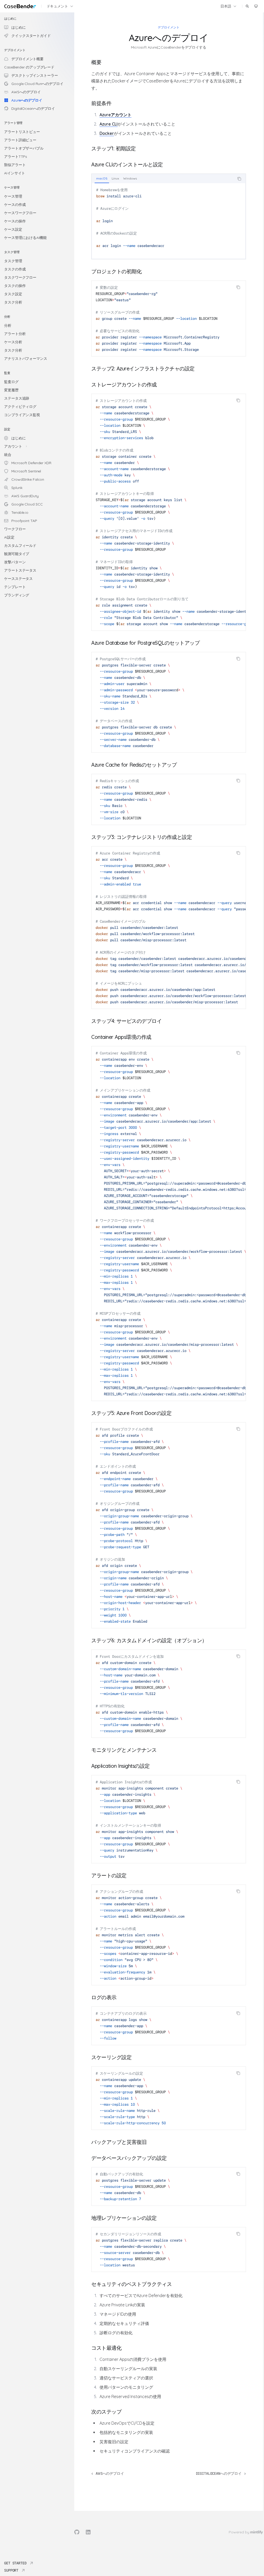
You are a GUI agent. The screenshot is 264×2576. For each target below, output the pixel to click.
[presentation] (169, 512)
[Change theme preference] (256, 6)
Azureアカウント (115, 115)
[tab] (102, 178)
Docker (107, 133)
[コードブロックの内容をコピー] (239, 179)
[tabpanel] (169, 221)
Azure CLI (109, 124)
